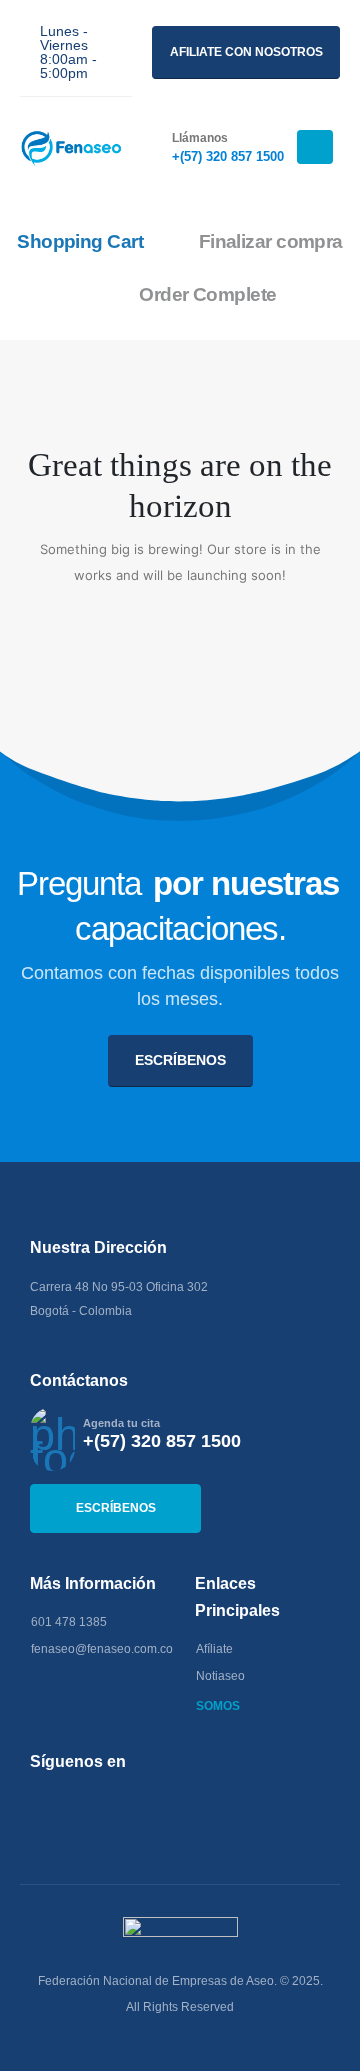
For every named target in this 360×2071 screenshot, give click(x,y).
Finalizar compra (271, 241)
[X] (74, 1801)
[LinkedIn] (140, 1801)
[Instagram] (107, 1801)
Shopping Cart (80, 241)
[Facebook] (41, 1801)
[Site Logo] (75, 147)
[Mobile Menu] (315, 147)
